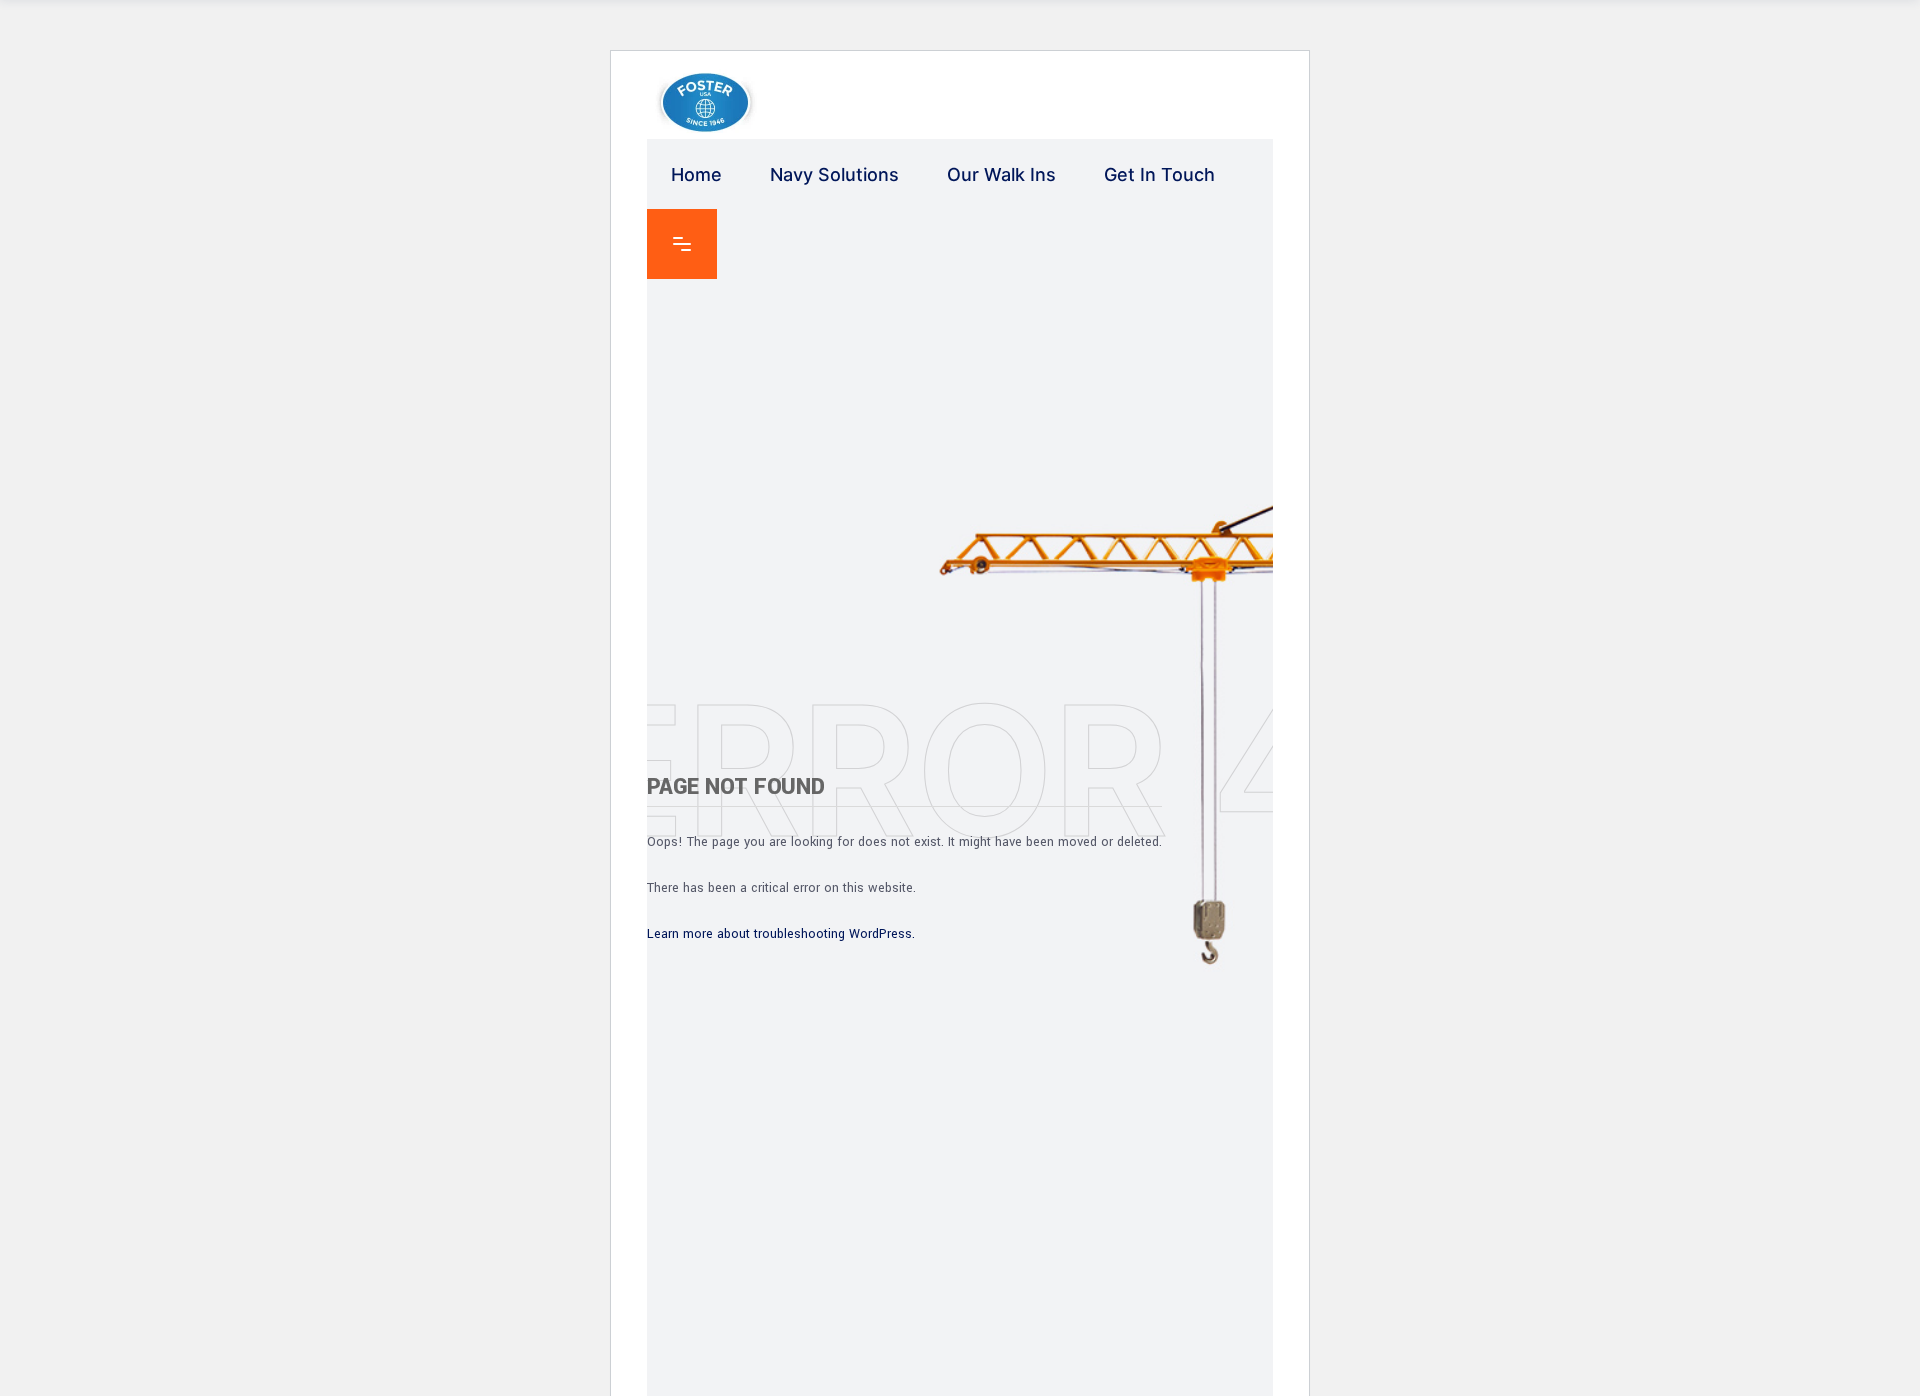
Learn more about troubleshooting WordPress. (781, 934)
